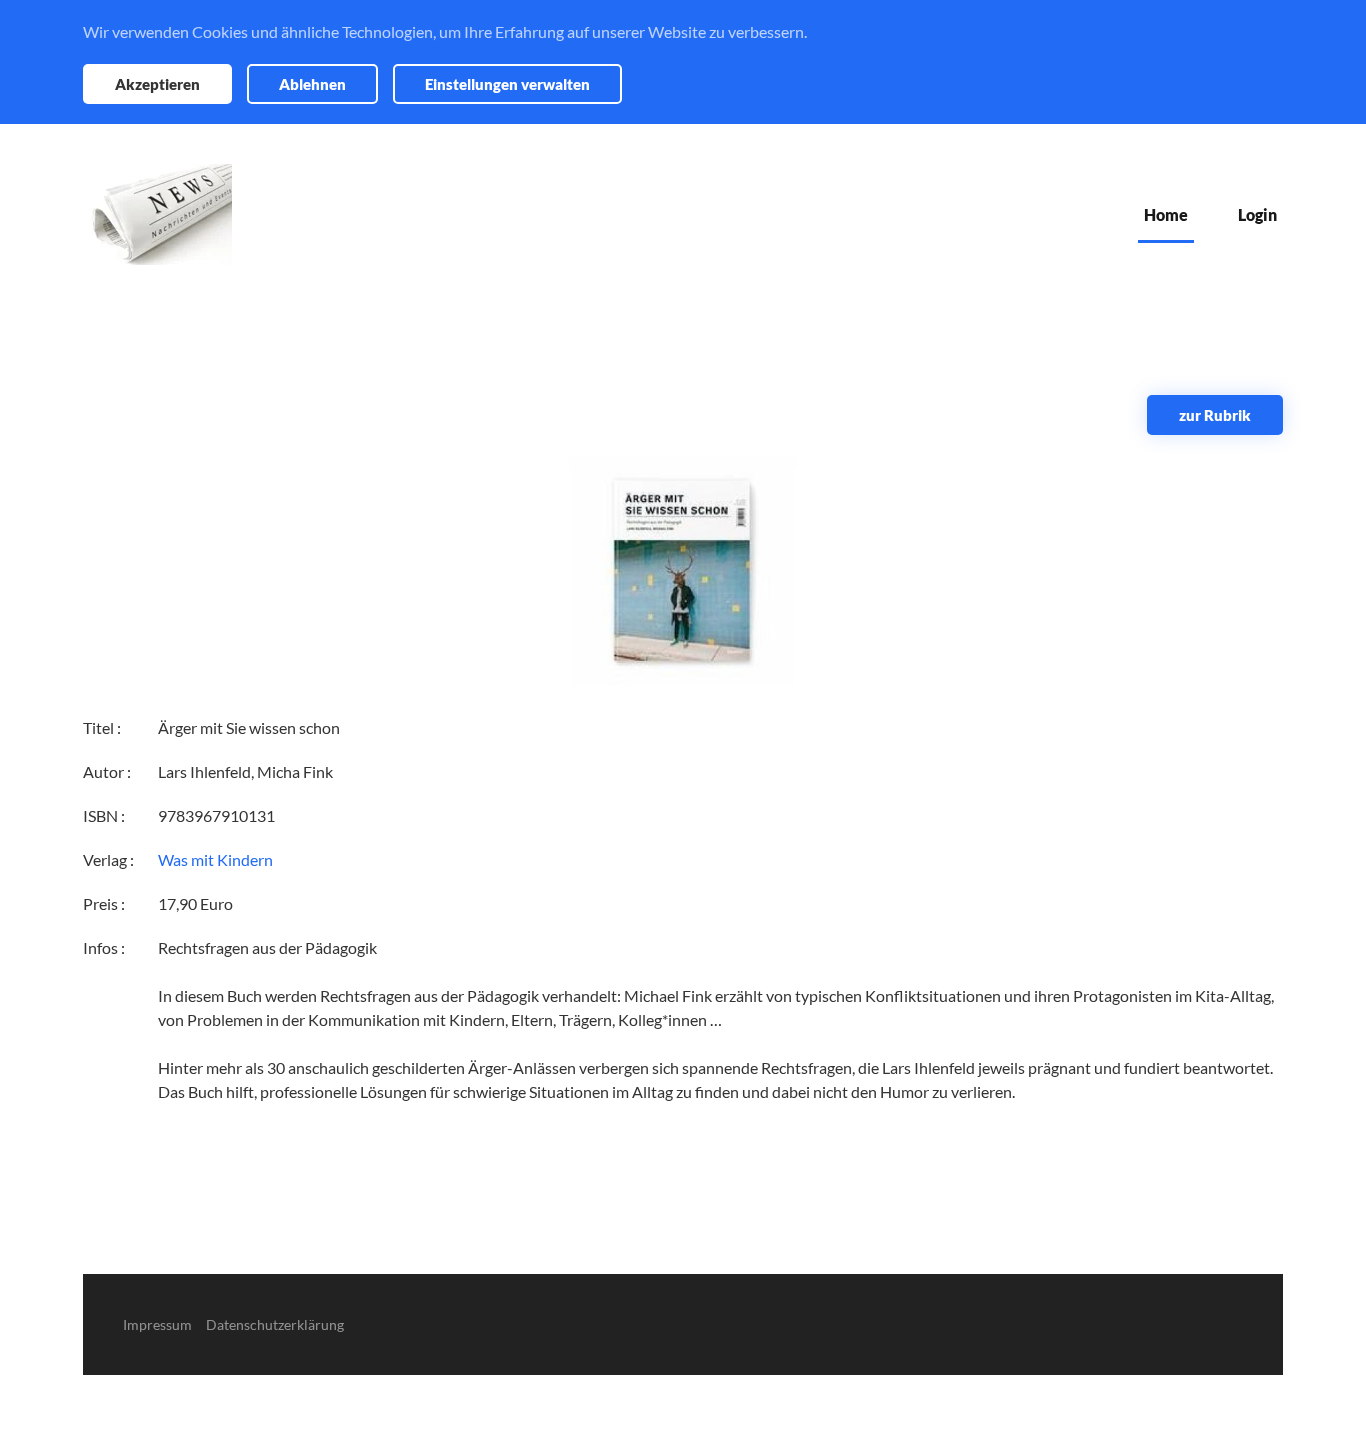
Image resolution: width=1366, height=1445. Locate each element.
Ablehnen (312, 84)
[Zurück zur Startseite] (157, 214)
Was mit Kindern (215, 859)
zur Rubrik (1215, 415)
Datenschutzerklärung (275, 1324)
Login (1257, 214)
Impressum (157, 1324)
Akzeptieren (157, 84)
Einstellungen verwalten (507, 84)
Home (1166, 214)
